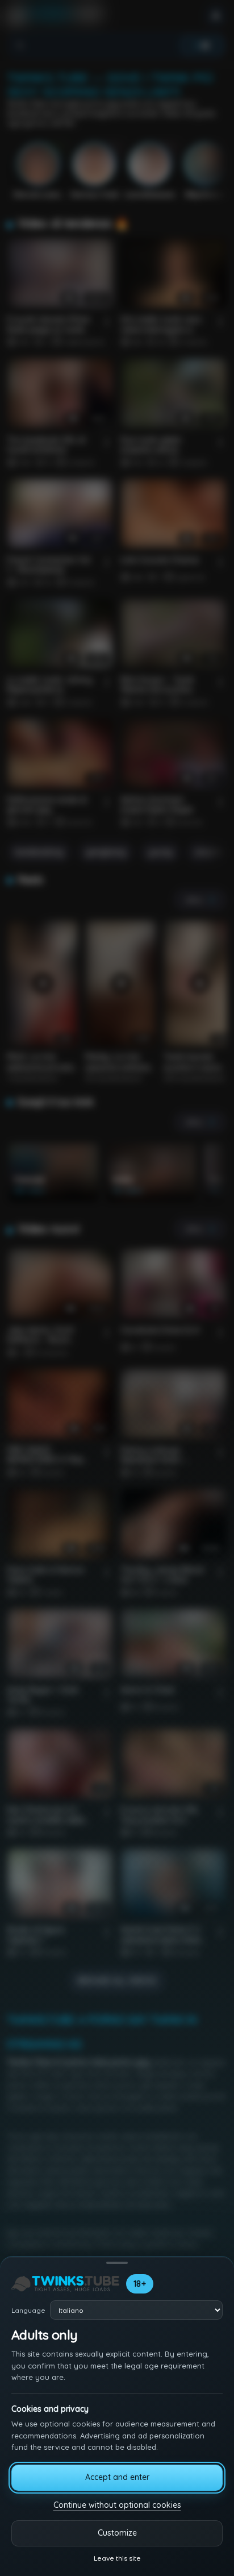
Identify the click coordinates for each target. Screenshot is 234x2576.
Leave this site (117, 2558)
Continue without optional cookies (117, 2505)
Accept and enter (117, 2477)
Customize (117, 2533)
